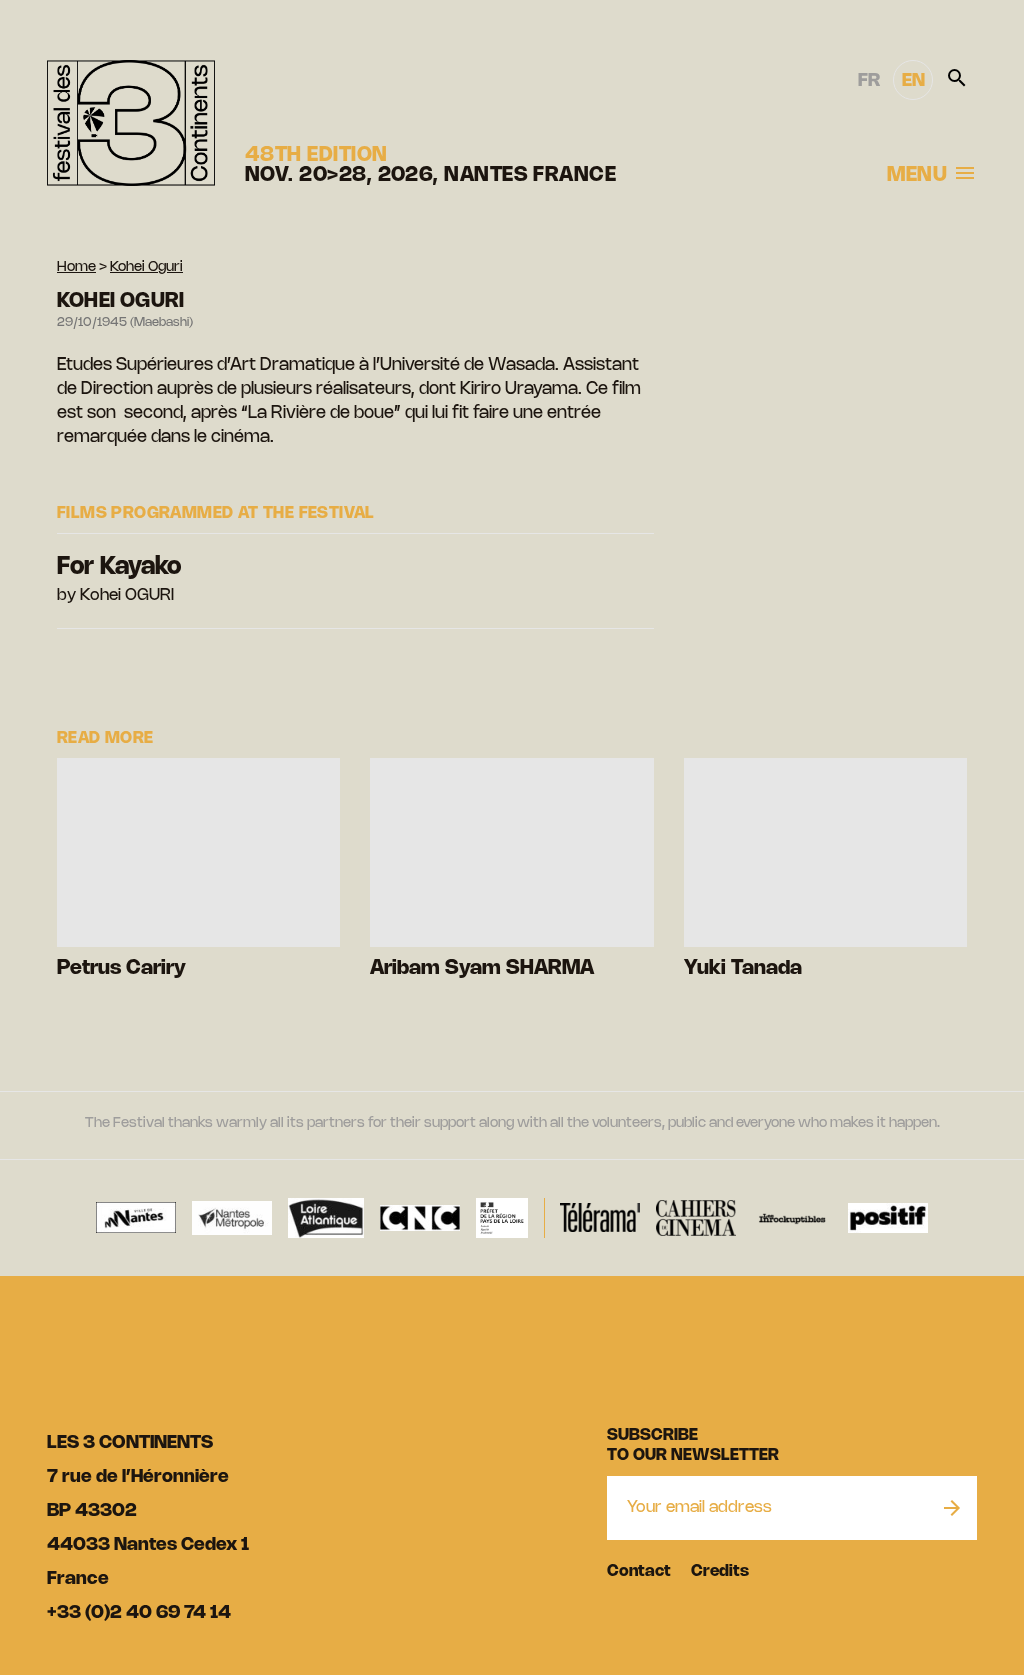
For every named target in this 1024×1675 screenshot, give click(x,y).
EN (913, 81)
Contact (639, 1571)
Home (76, 267)
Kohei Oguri (146, 267)
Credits (720, 1571)
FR (869, 81)
